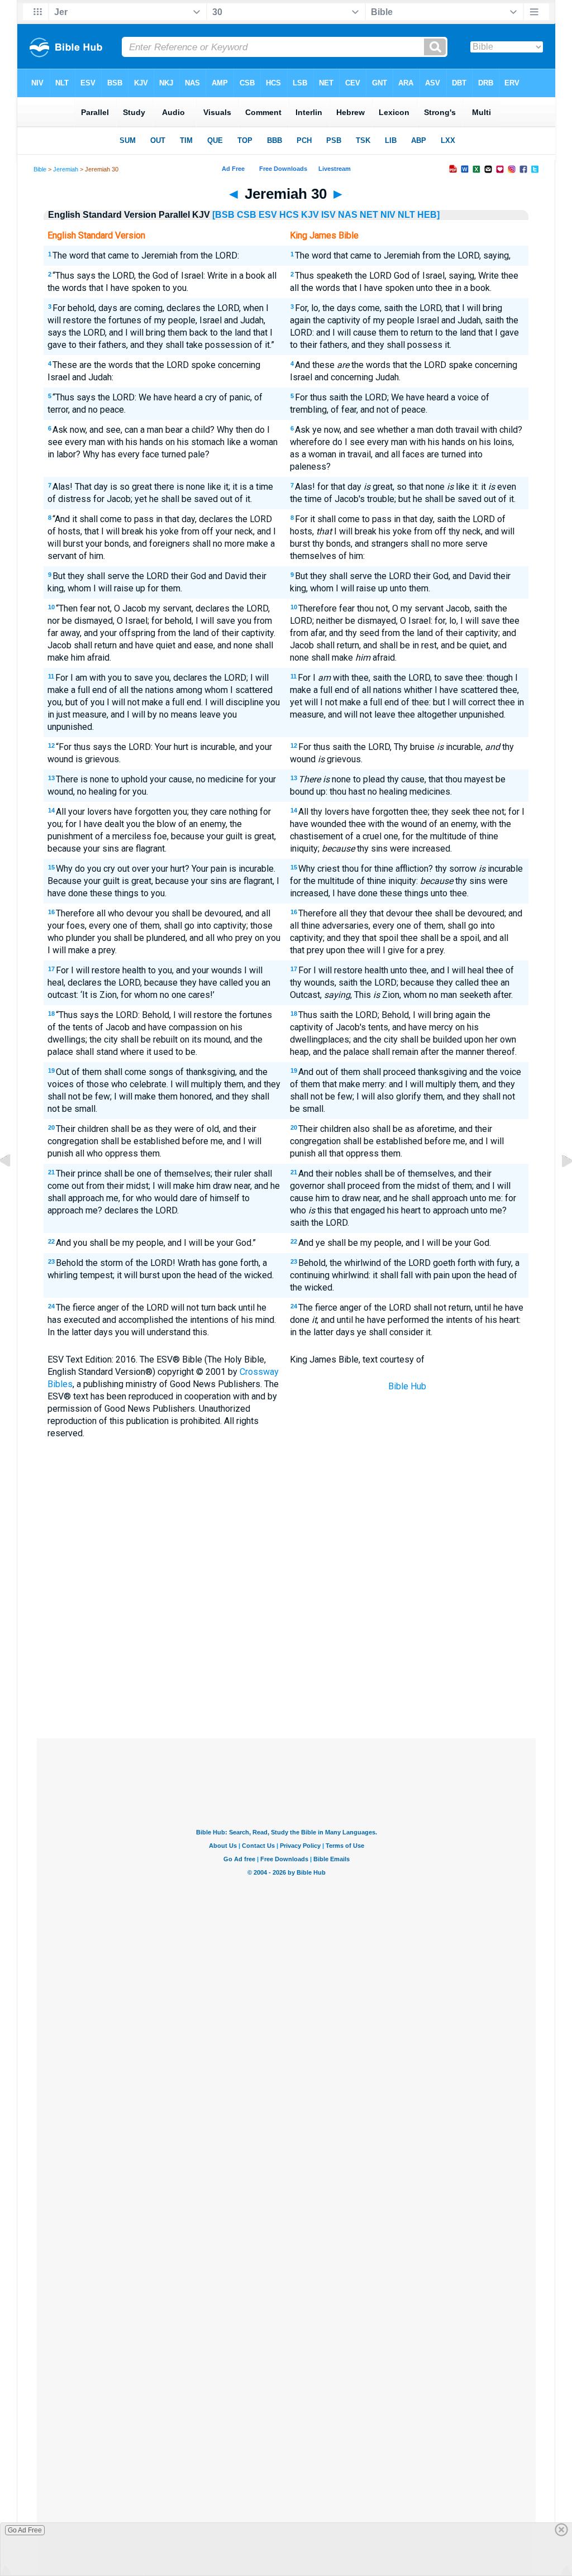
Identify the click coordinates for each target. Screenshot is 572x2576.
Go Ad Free (25, 2530)
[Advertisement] (286, 1656)
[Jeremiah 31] (558, 1186)
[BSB (223, 215)
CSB (247, 215)
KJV (310, 215)
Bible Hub (407, 1386)
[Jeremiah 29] (14, 1186)
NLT (406, 215)
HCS (289, 215)
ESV (268, 215)
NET (369, 215)
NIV (388, 215)
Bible (40, 169)
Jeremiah (66, 169)
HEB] (428, 215)
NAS (348, 215)
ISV (328, 215)
